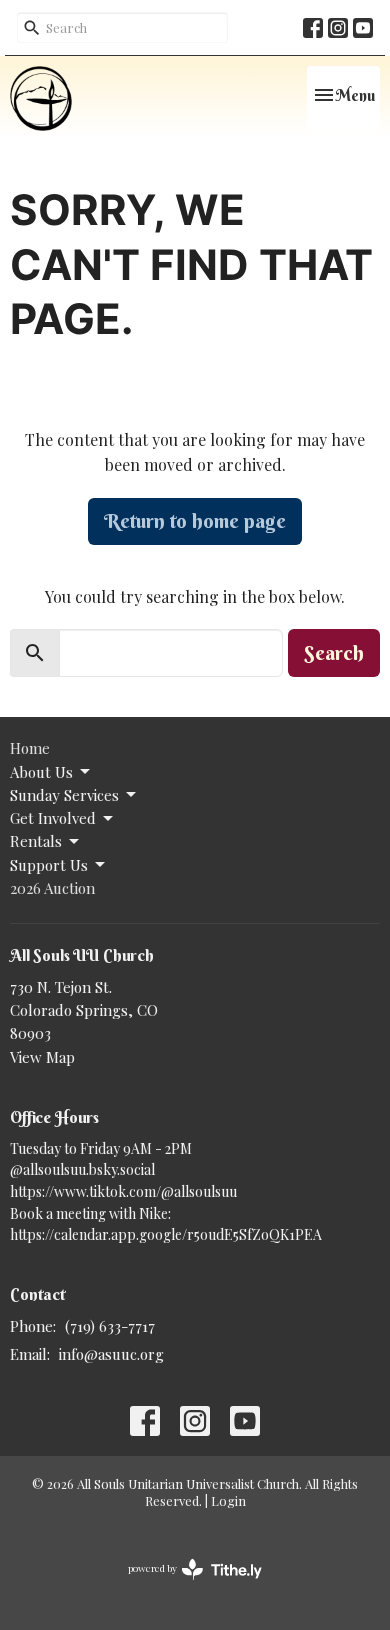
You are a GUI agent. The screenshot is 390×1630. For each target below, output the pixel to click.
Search (334, 652)
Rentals (36, 841)
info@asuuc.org (111, 1354)
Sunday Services (64, 795)
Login (228, 1500)
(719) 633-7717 (110, 1326)
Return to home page (195, 520)
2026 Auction (52, 888)
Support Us (49, 865)
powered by (184, 1585)
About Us (41, 772)
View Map (42, 1057)
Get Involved (53, 818)
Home (30, 748)
